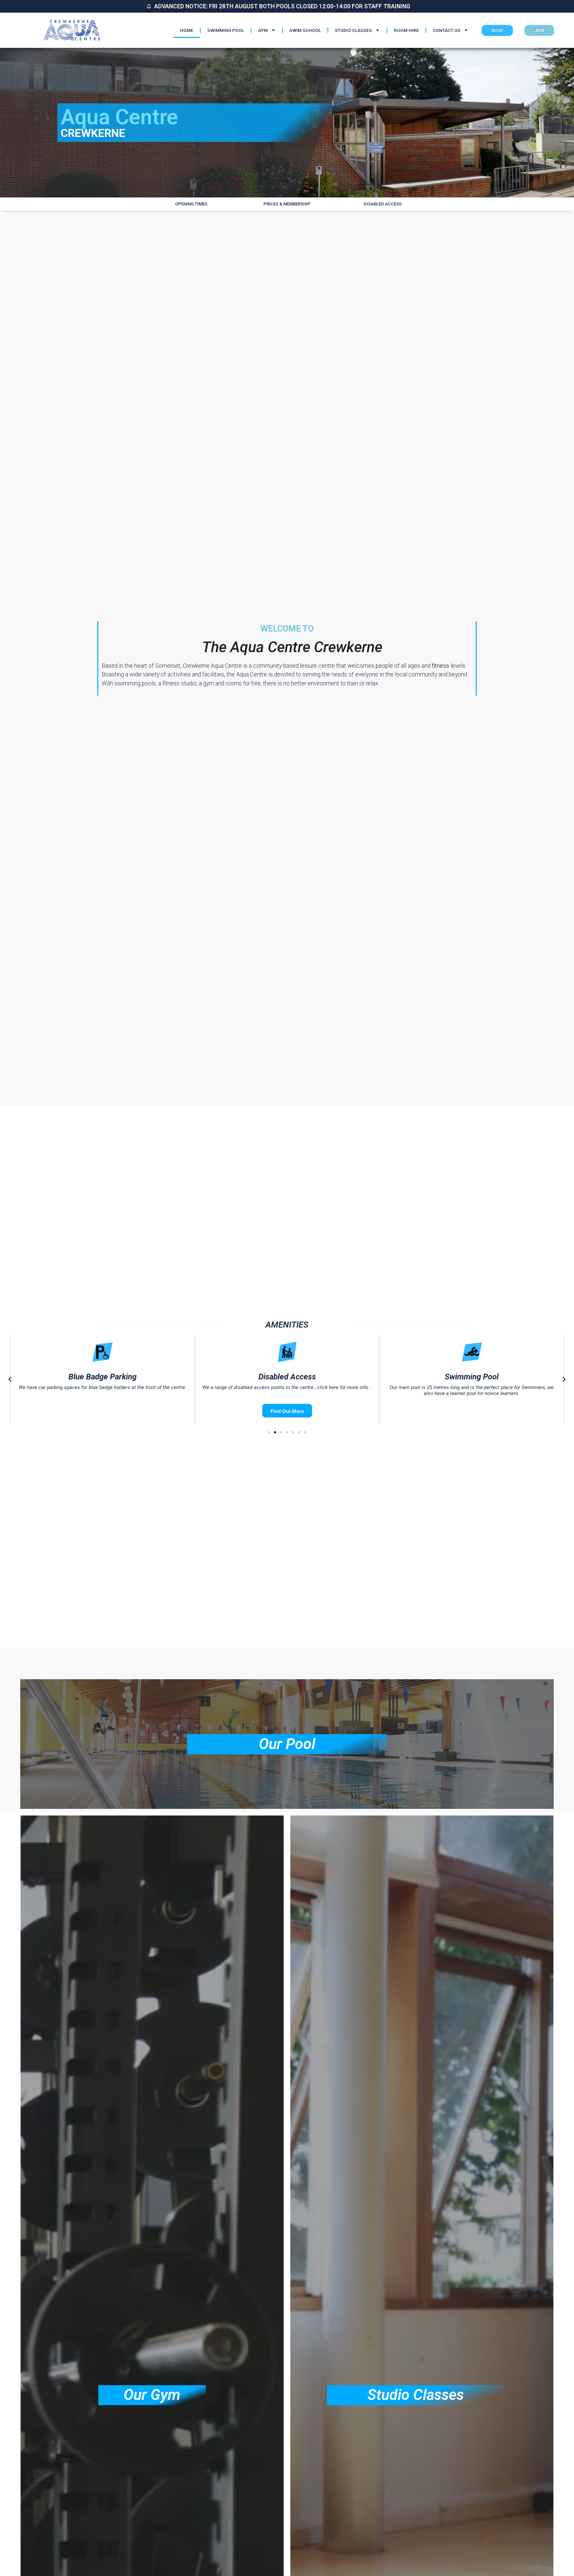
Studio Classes (353, 30)
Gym (263, 30)
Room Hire (406, 30)
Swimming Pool (226, 30)
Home (187, 30)
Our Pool (287, 1744)
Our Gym (152, 2395)
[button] (10, 1379)
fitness (440, 666)
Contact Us (447, 30)
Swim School (305, 30)
